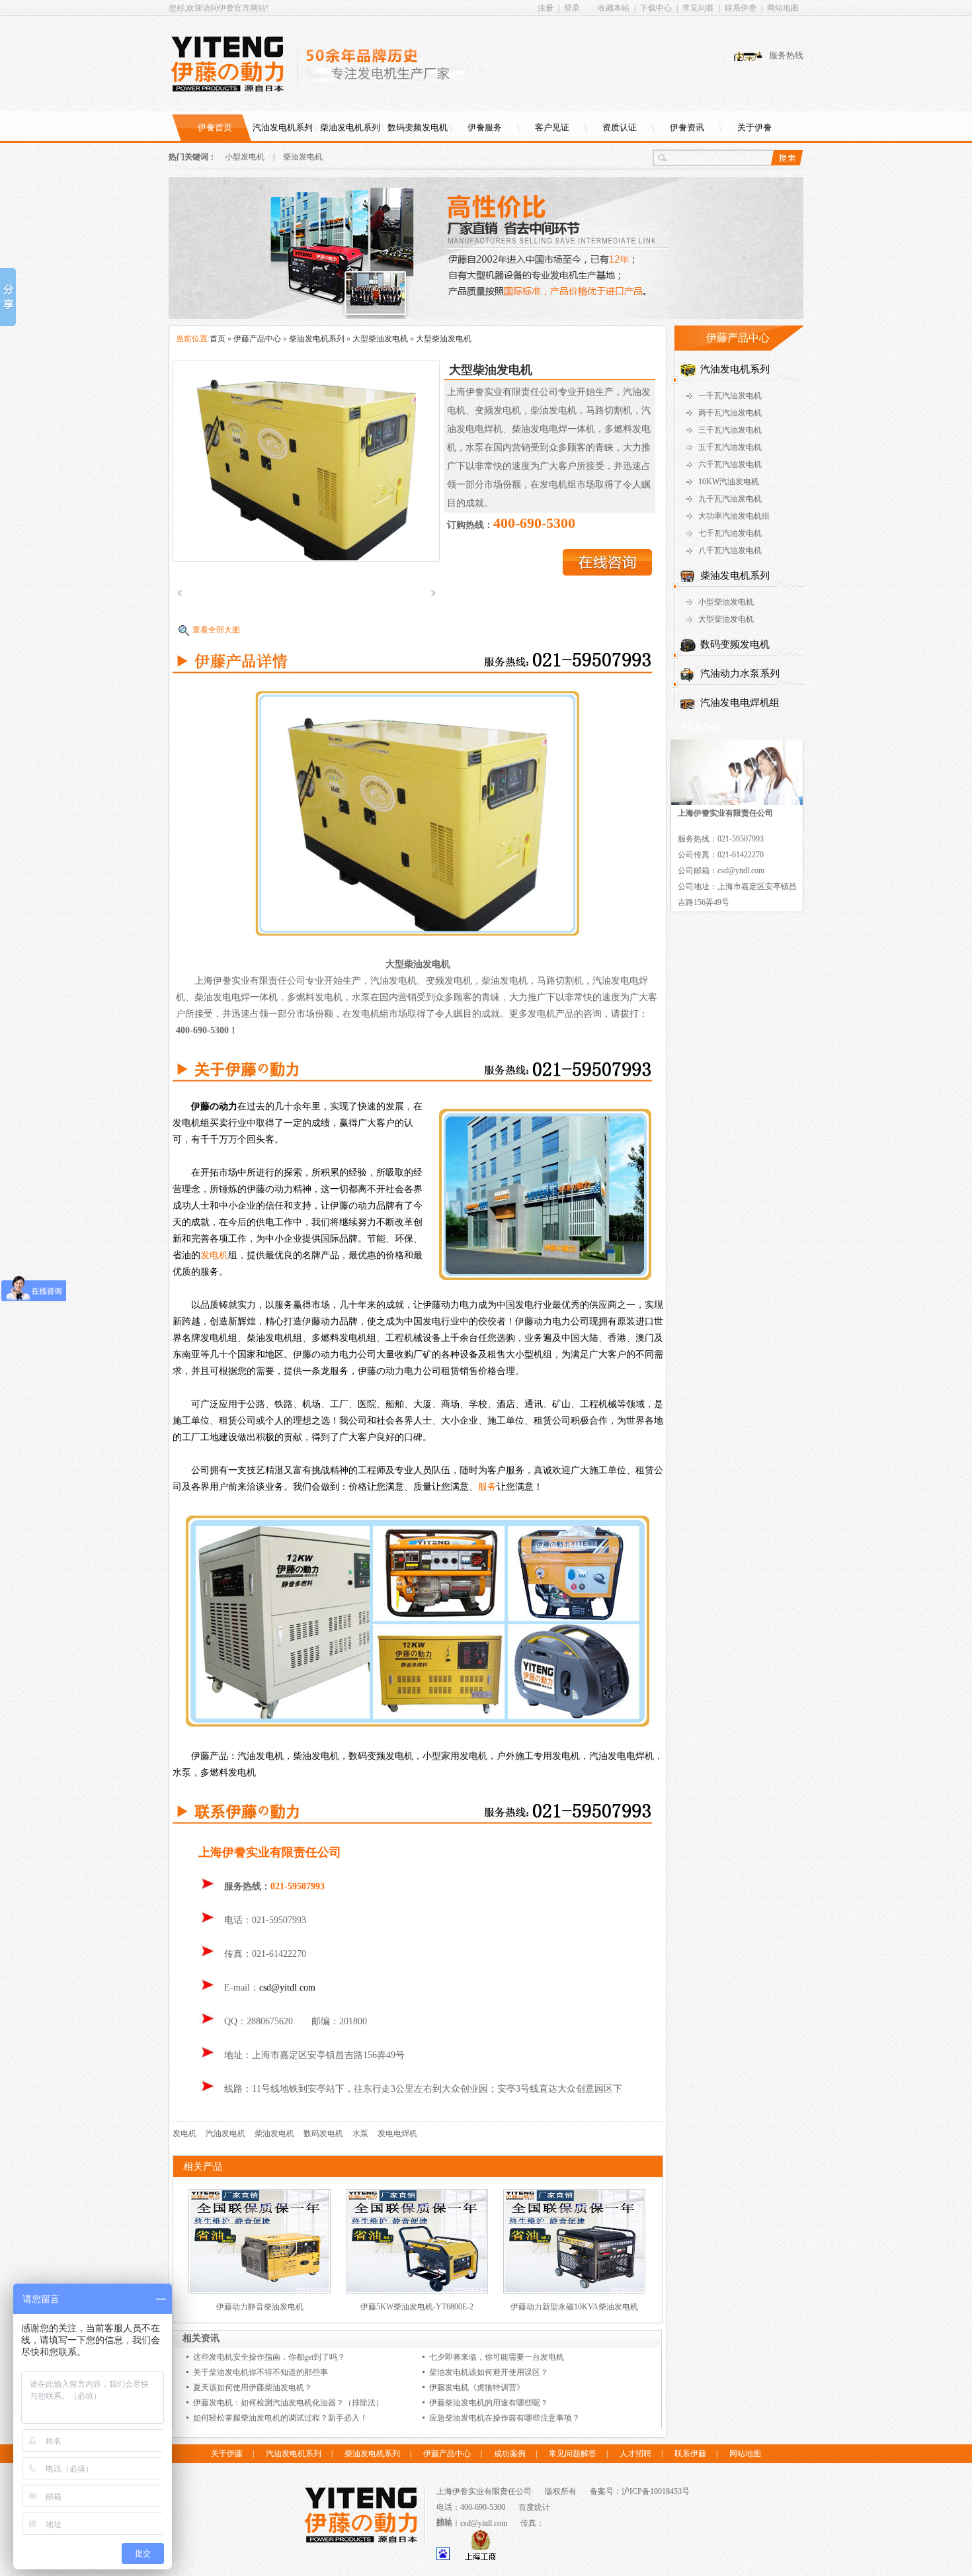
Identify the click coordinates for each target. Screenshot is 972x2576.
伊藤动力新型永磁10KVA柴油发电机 (574, 2307)
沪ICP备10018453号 (656, 2491)
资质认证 (620, 127)
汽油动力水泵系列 (740, 673)
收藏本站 (614, 8)
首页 (218, 339)
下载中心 (656, 8)
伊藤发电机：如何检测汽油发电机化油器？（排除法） (288, 2403)
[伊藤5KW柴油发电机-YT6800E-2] (417, 2291)
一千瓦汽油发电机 (730, 396)
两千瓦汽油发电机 (730, 413)
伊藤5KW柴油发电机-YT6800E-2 (417, 2307)
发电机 (214, 1255)
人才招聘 (635, 2454)
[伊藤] (234, 64)
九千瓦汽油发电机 (730, 499)
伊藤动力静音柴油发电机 (260, 2307)
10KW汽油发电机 (729, 482)
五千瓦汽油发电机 (730, 447)
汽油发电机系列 (283, 127)
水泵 (360, 2133)
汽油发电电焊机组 (740, 703)
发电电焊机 (397, 2133)
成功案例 (510, 2454)
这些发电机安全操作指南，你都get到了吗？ (269, 2357)
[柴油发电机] (486, 316)
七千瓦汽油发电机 (730, 533)
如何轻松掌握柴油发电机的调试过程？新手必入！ (280, 2418)
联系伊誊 (741, 8)
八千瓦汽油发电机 (730, 550)
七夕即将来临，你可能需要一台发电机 (497, 2357)
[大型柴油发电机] (306, 460)
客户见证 (552, 127)
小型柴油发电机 (726, 602)
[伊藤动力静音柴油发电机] (260, 2291)
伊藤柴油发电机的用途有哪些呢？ (489, 2403)
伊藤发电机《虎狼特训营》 (477, 2387)
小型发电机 (245, 157)
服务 (487, 1487)
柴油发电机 (303, 157)
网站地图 (783, 8)
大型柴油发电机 (380, 339)
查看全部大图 (216, 630)
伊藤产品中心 (257, 339)
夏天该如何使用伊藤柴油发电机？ (253, 2387)
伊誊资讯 (687, 127)
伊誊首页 (215, 127)
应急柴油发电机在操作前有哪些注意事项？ (505, 2418)
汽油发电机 (225, 2133)
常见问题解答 (573, 2454)
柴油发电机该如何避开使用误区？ (489, 2372)
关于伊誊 (754, 127)
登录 (572, 8)
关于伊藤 (227, 2454)
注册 (546, 8)
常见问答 (698, 8)
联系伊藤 (690, 2454)
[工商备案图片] (480, 2557)
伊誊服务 (485, 127)
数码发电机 (323, 2133)
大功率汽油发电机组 (734, 516)
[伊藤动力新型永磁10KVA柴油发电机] (574, 2291)
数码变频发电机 (418, 127)
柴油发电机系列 (350, 127)
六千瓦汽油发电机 (730, 464)
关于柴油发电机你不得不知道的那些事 (261, 2372)
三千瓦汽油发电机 (730, 430)
